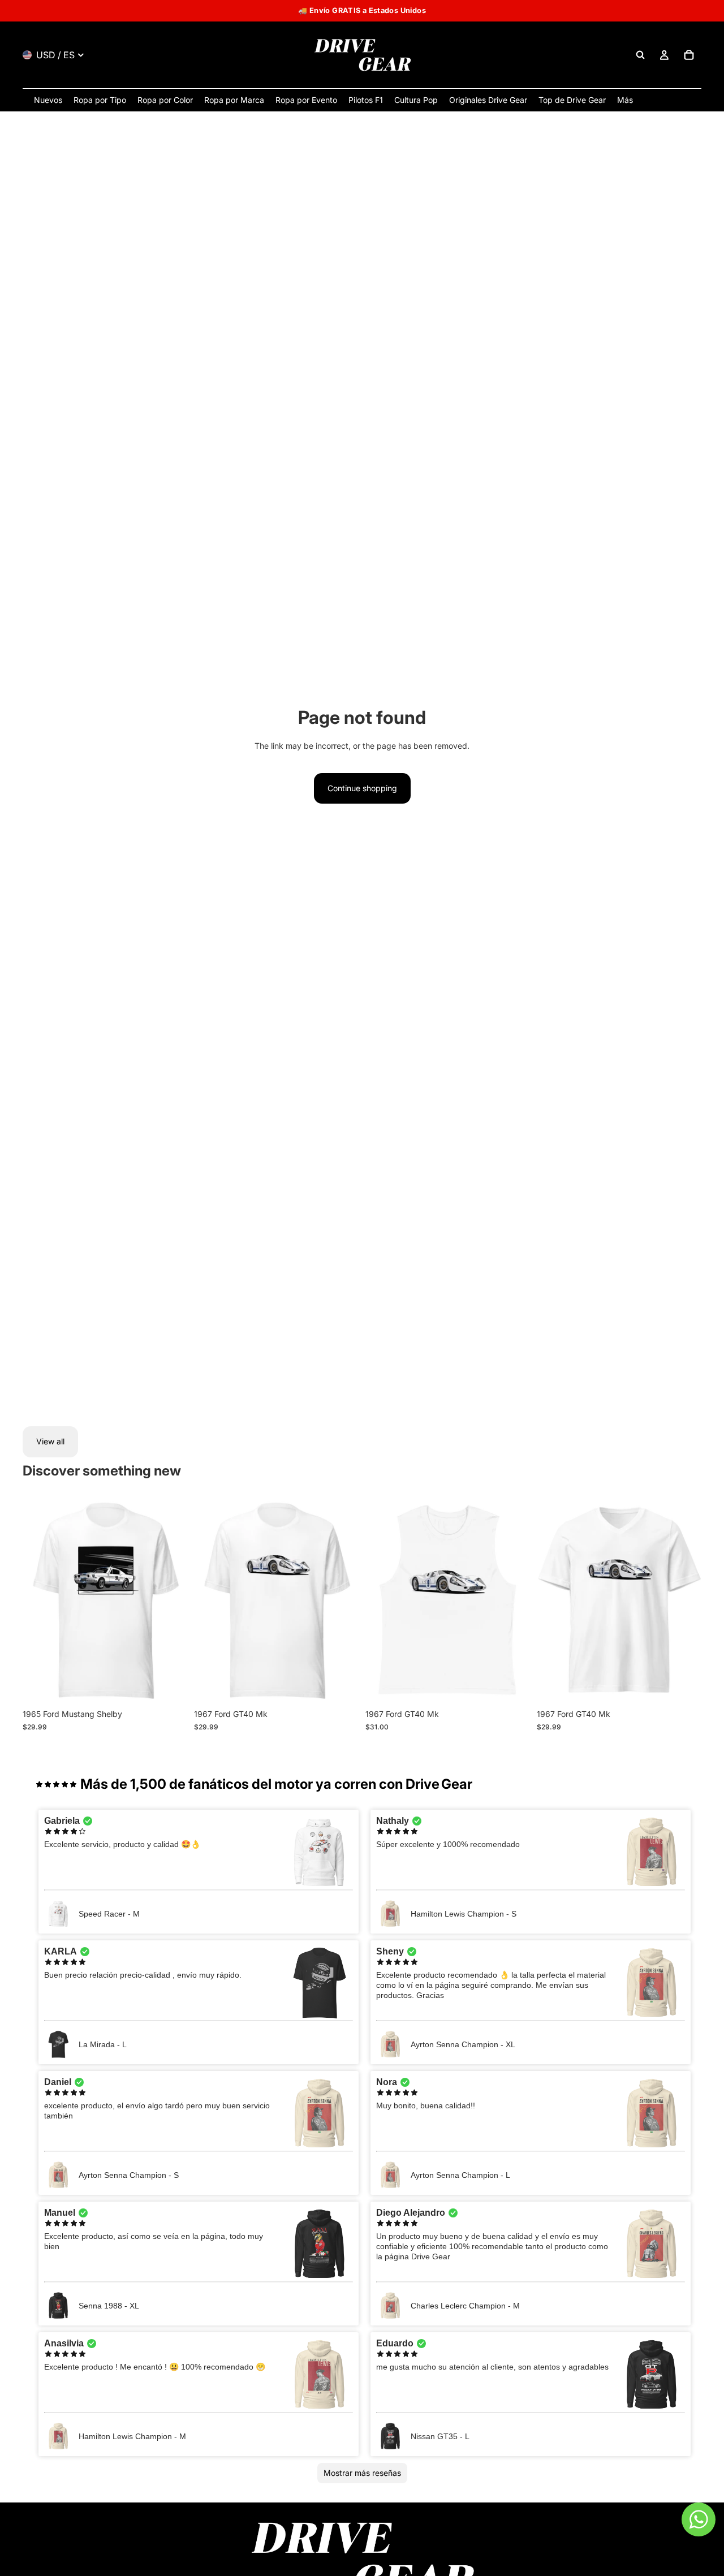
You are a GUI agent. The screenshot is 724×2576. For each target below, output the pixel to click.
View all (50, 1441)
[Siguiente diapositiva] (170, 1601)
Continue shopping (362, 788)
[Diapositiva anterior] (40, 1601)
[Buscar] (640, 55)
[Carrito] (689, 55)
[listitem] (625, 100)
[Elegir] (170, 1686)
